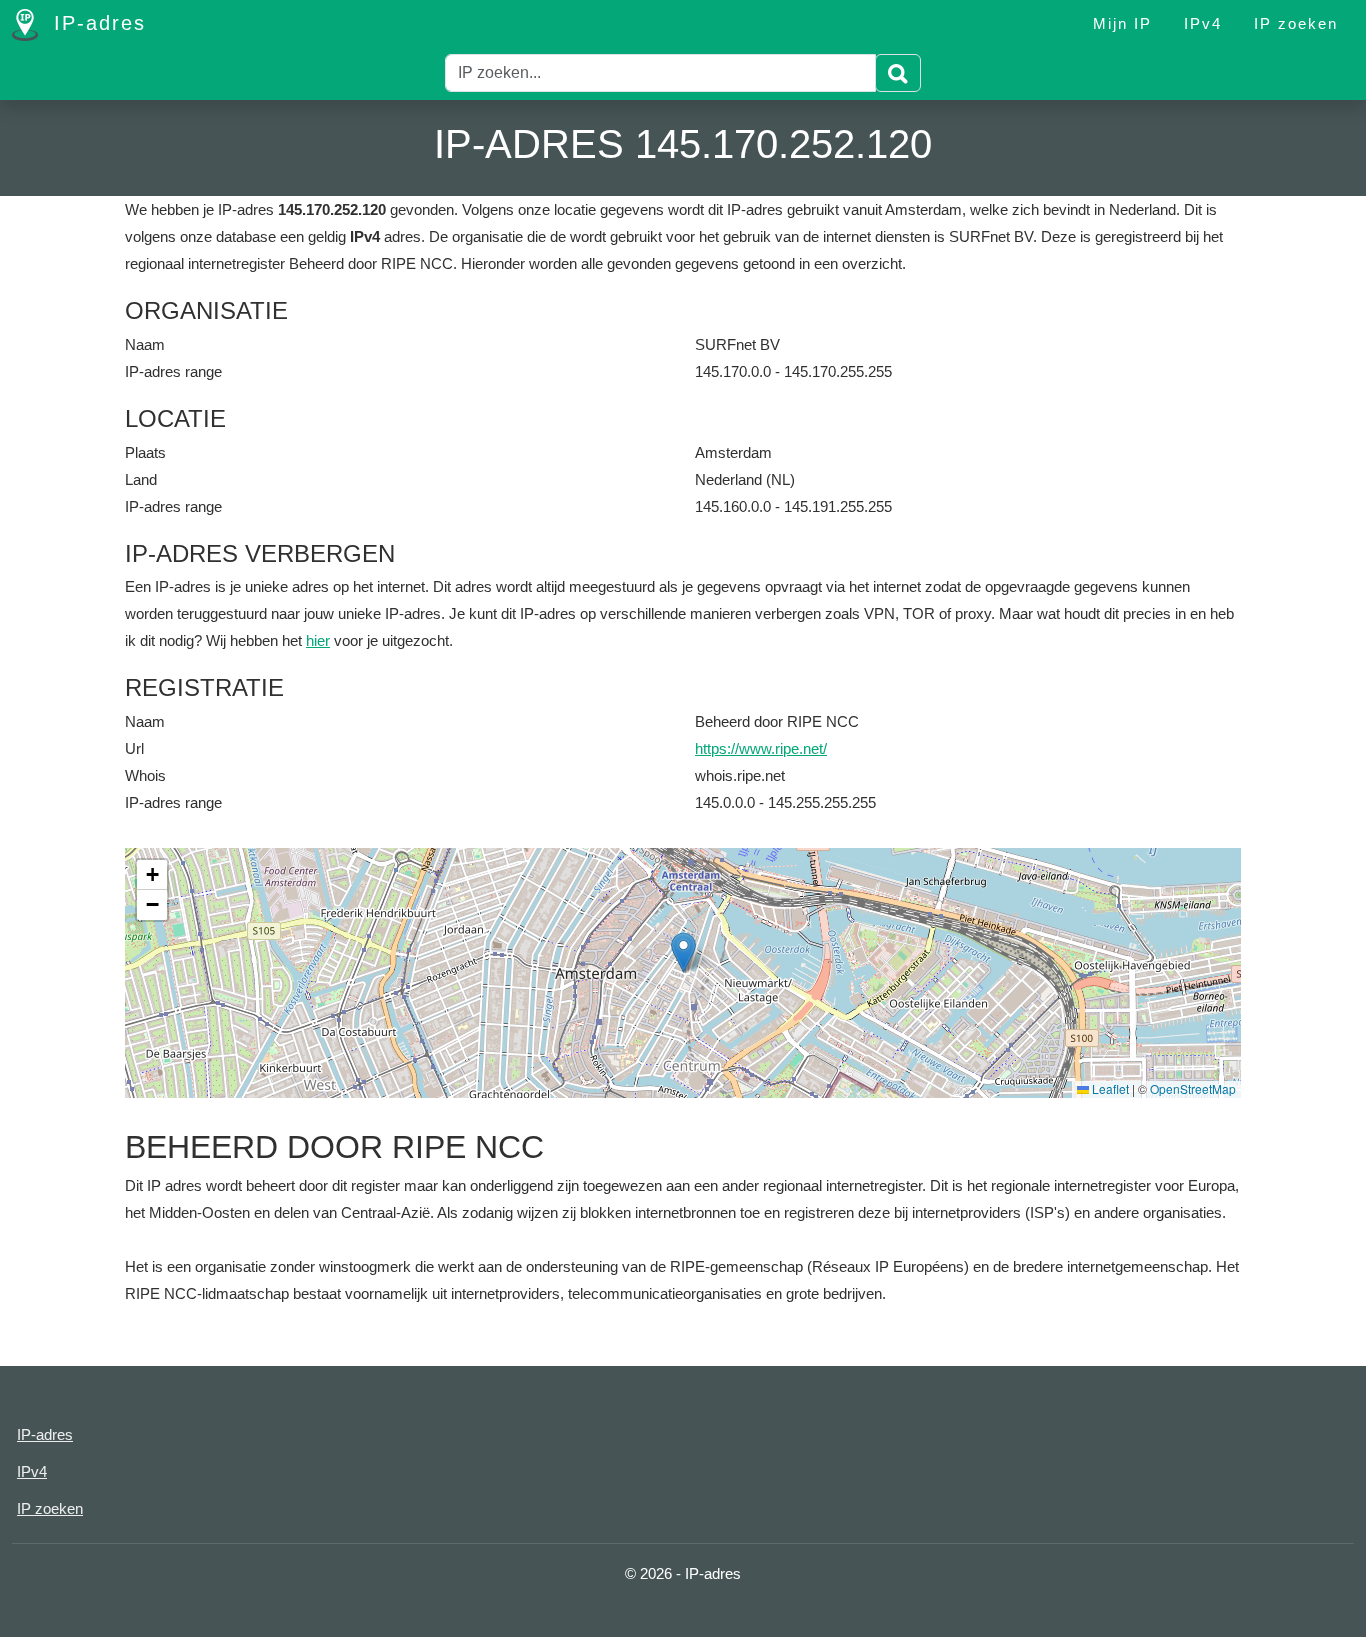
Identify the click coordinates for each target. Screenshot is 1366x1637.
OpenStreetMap (1193, 1088)
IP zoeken (1296, 23)
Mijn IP (1122, 23)
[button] (683, 952)
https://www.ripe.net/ (761, 748)
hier (318, 640)
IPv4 (1203, 23)
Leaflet (1109, 1088)
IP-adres (96, 23)
